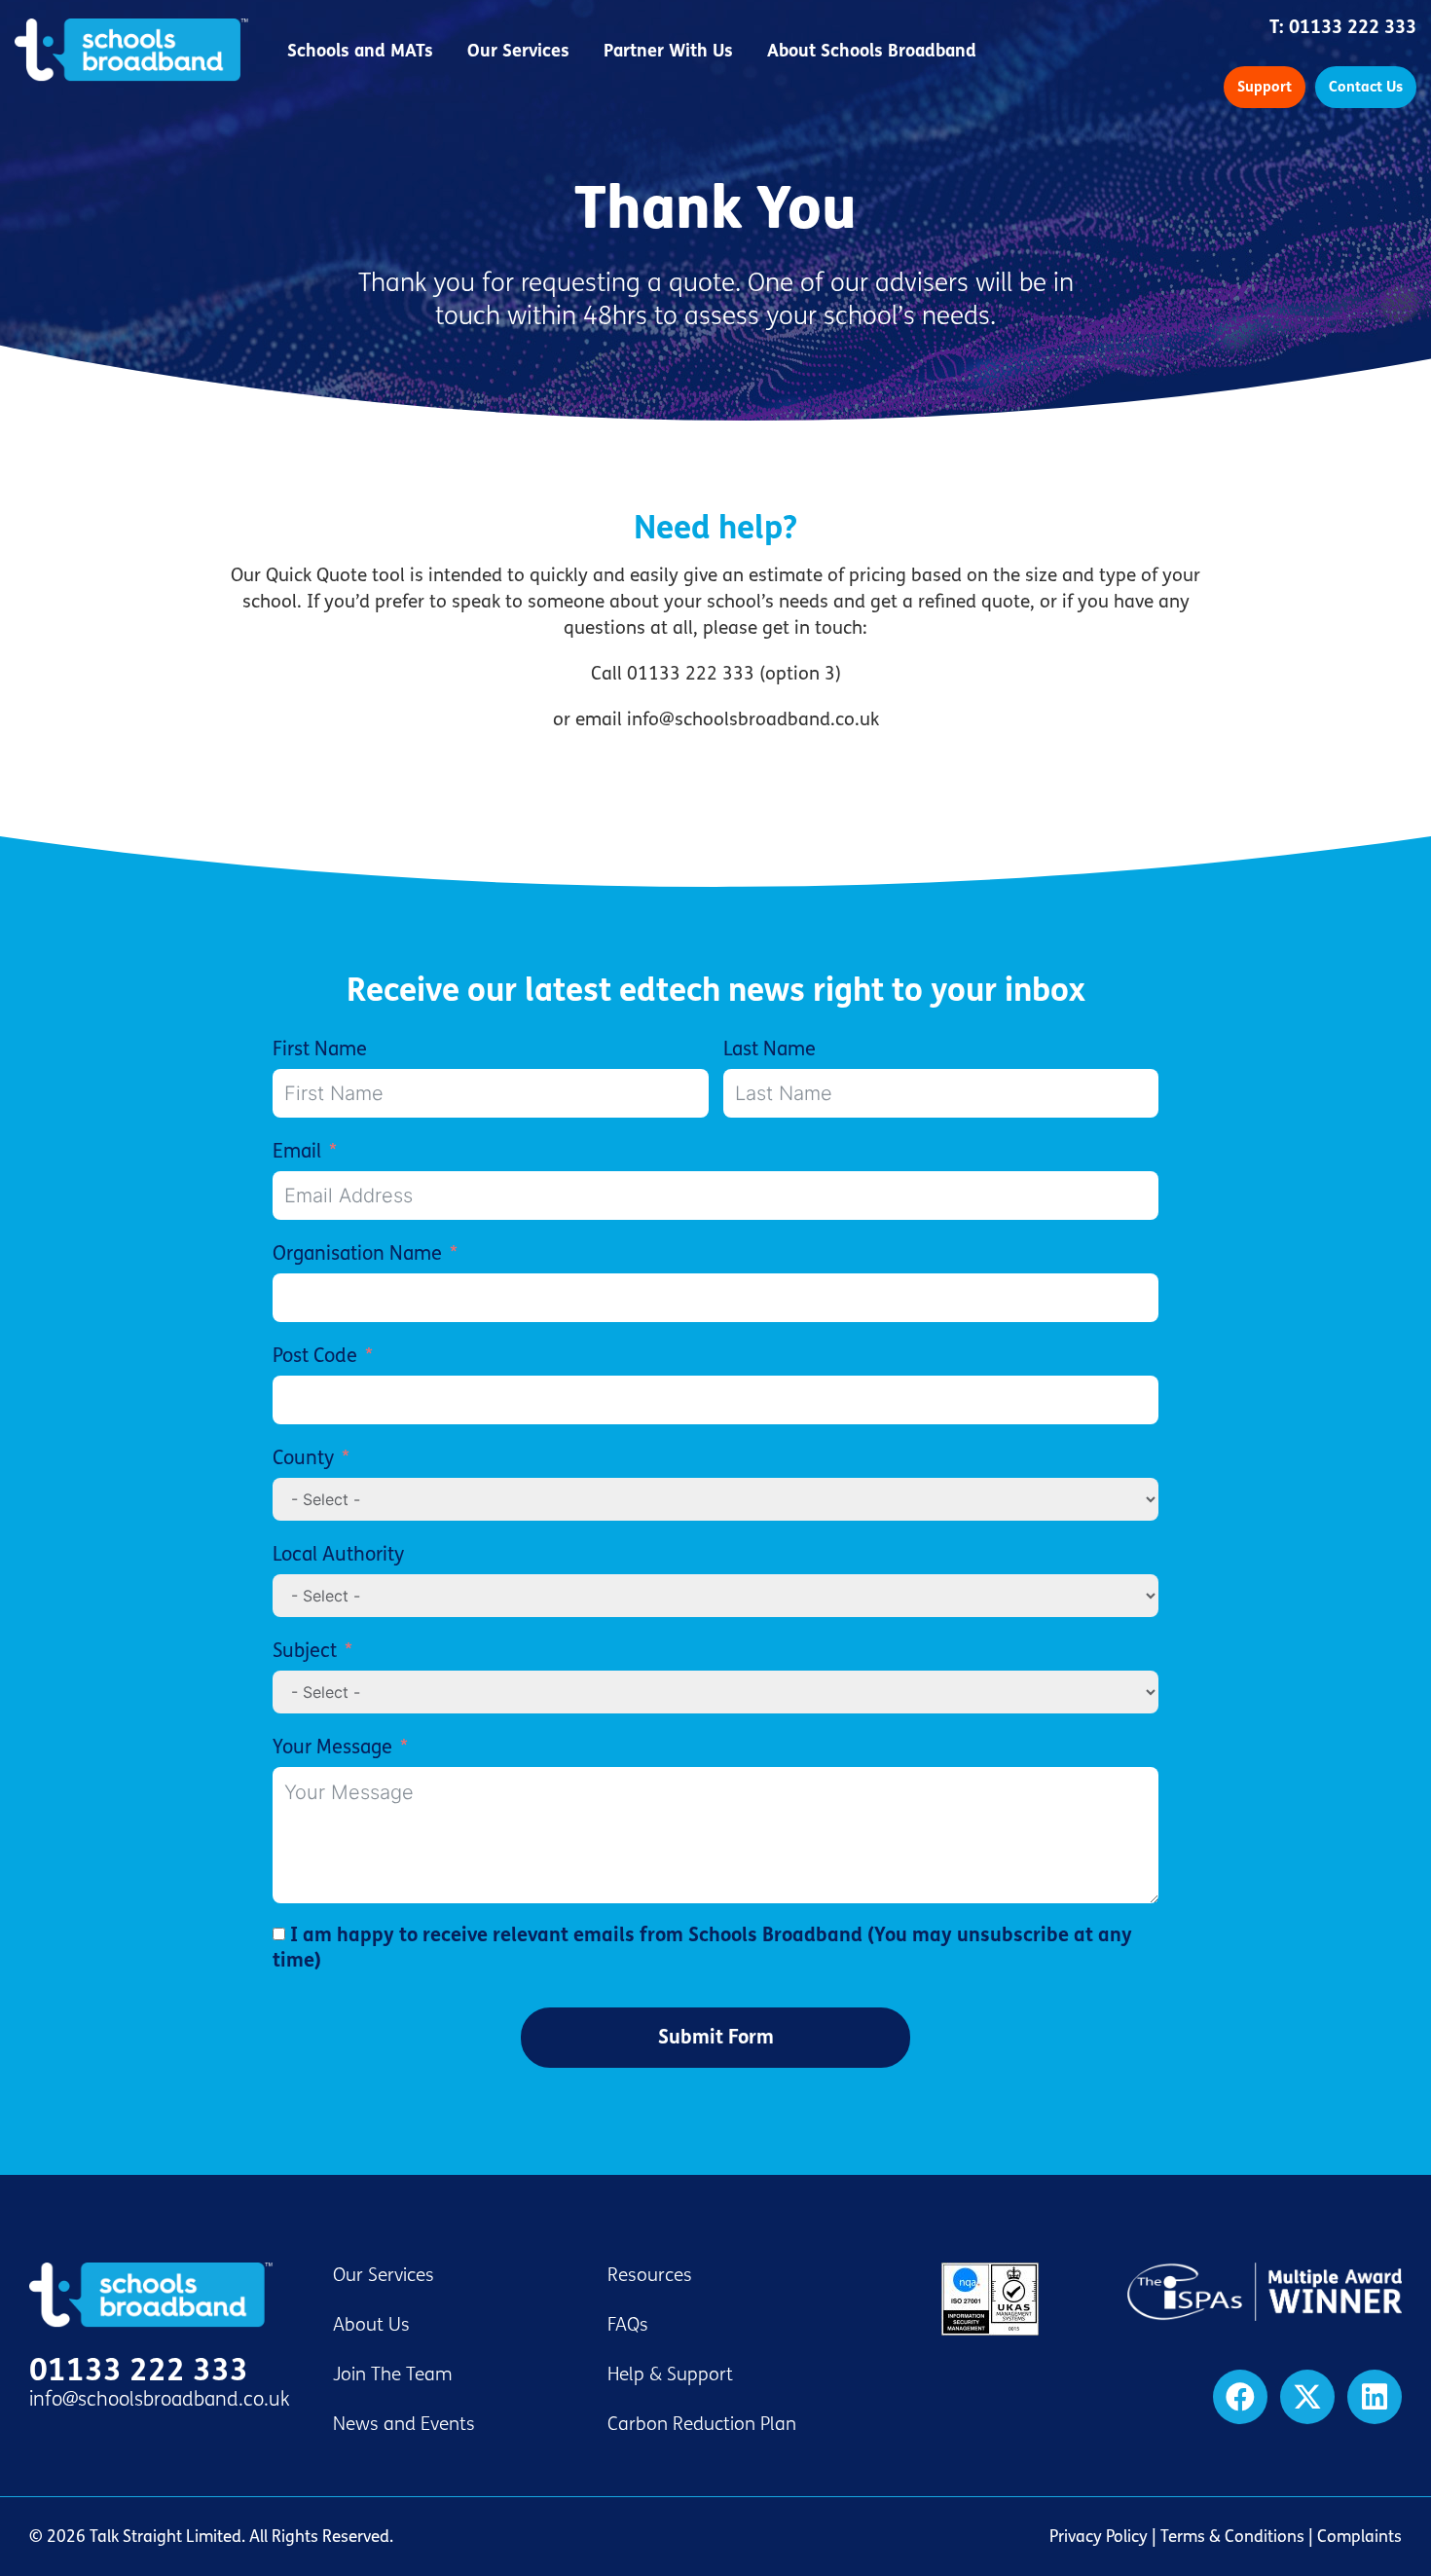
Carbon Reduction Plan (702, 2424)
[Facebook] (1240, 2397)
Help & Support (670, 2374)
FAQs (628, 2325)
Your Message (332, 1747)
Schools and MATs (360, 51)
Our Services (518, 51)
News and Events (404, 2424)
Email (297, 1151)
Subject (305, 1651)
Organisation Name (357, 1253)
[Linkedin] (1375, 2397)
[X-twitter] (1307, 2397)
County (303, 1458)
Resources (650, 2275)
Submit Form (716, 2037)
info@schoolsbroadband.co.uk (160, 2399)
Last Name (770, 1049)
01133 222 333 (1353, 27)
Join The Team (393, 2374)
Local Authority (338, 1554)
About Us (371, 2325)
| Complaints (1353, 2537)
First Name (320, 1049)
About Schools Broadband (872, 51)
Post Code (315, 1356)
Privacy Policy (1099, 2537)
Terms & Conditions (1232, 2537)
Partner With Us (668, 51)
